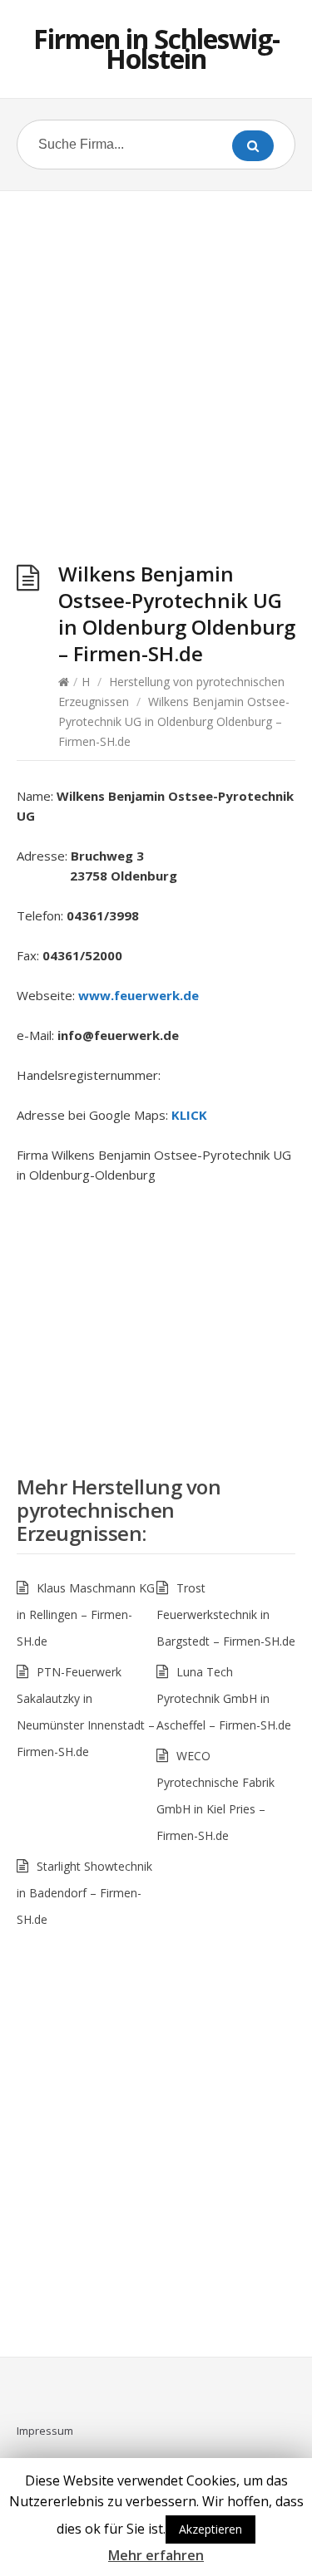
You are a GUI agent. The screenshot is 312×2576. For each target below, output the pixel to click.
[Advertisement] (156, 380)
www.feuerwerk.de (139, 995)
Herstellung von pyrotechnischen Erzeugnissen (119, 1510)
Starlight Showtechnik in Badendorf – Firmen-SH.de (84, 1893)
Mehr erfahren (156, 2555)
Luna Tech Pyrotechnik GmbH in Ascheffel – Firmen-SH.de (224, 1698)
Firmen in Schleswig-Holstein (156, 49)
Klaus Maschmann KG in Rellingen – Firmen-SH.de (86, 1614)
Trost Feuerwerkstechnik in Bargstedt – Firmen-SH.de (226, 1614)
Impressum (45, 2431)
